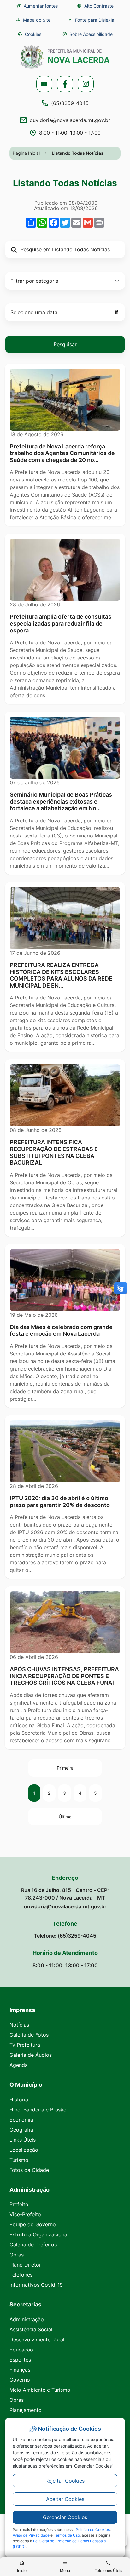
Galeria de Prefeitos (33, 2245)
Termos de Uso (67, 2535)
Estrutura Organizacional (39, 2234)
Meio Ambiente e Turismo (40, 2390)
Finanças (20, 2370)
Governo (20, 2380)
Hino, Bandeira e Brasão (38, 2110)
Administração (27, 2319)
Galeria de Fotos (29, 2035)
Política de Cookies (93, 2530)
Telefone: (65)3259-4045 (65, 1936)
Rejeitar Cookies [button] (65, 2481)
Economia (21, 2120)
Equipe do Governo (33, 2224)
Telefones (21, 2275)
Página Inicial (26, 153)
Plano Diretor (25, 2265)
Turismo (19, 2160)
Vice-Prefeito (25, 2214)
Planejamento (26, 2410)
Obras (17, 2255)
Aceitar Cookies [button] (65, 2499)
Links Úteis (23, 2140)
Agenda (19, 2065)
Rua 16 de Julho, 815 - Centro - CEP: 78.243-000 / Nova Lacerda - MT (65, 1894)
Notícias (19, 2025)
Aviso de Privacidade (31, 2535)
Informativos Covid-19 (36, 2285)
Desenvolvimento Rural (37, 2340)
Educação (21, 2350)
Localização (24, 2150)
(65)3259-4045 (70, 103)
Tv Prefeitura (25, 2045)
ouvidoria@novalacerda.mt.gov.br (70, 120)
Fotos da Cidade (29, 2170)
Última (65, 1817)
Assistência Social (31, 2329)
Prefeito (19, 2204)
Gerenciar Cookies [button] (65, 2517)
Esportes (20, 2360)
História (19, 2100)
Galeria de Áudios (31, 2055)
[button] (29, 34)
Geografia (21, 2130)
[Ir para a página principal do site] (65, 57)
